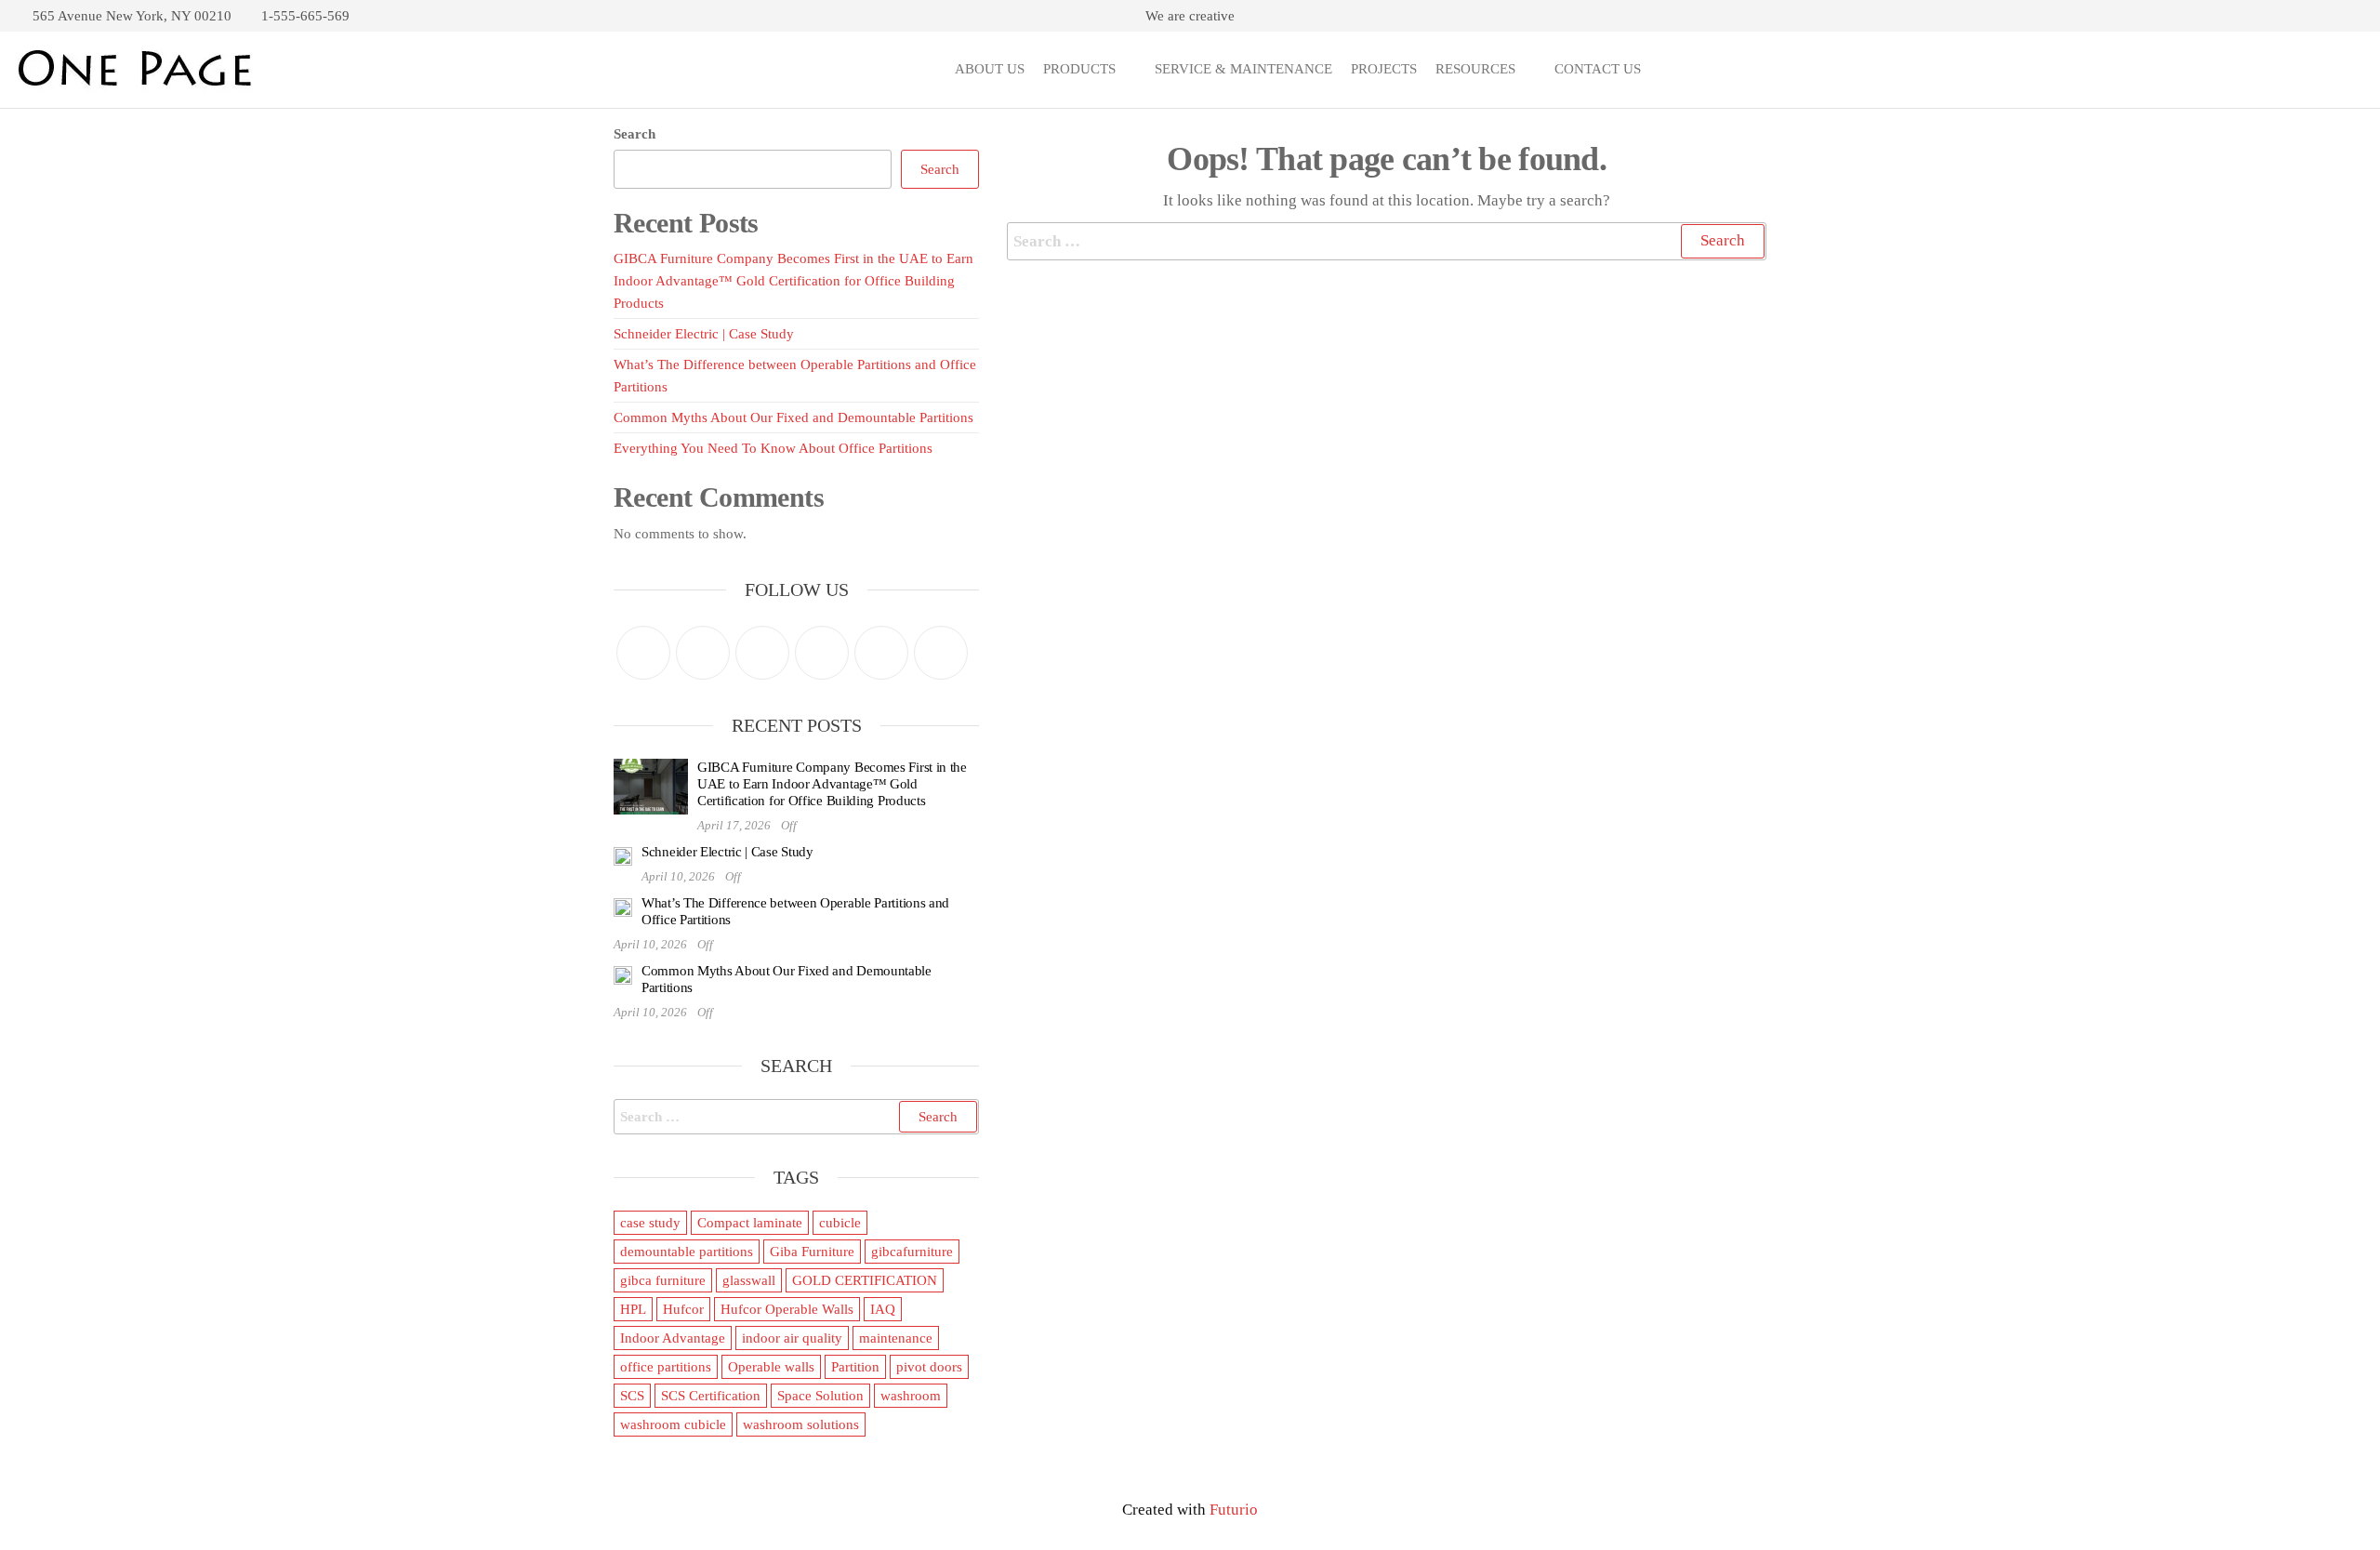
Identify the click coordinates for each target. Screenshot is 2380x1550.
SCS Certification (711, 1396)
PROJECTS (1384, 69)
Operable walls (771, 1367)
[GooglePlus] (822, 653)
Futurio (1234, 1510)
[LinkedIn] (881, 653)
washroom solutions (801, 1424)
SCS (632, 1396)
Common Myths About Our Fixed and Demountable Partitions (793, 417)
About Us (990, 69)
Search (635, 134)
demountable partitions (687, 1252)
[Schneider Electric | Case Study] (623, 854)
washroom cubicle (673, 1424)
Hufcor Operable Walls (787, 1309)
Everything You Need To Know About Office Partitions (773, 448)
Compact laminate (750, 1223)
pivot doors (929, 1367)
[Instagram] (762, 653)
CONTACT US (1598, 69)
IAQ (883, 1309)
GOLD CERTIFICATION (865, 1280)
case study (650, 1223)
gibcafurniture (912, 1252)
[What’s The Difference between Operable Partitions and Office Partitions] (623, 906)
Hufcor (683, 1309)
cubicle (840, 1223)
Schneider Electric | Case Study (704, 334)
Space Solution (820, 1396)
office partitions (666, 1367)
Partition (855, 1367)
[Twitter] (643, 653)
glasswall (749, 1280)
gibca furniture (663, 1280)
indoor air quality (792, 1338)
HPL (633, 1309)
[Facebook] (703, 653)
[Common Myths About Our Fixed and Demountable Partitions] (623, 974)
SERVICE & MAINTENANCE (1243, 69)
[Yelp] (941, 653)
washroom (911, 1396)
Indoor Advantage (673, 1338)
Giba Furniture (812, 1252)
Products (1079, 69)
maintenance (896, 1338)
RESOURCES (1475, 69)
